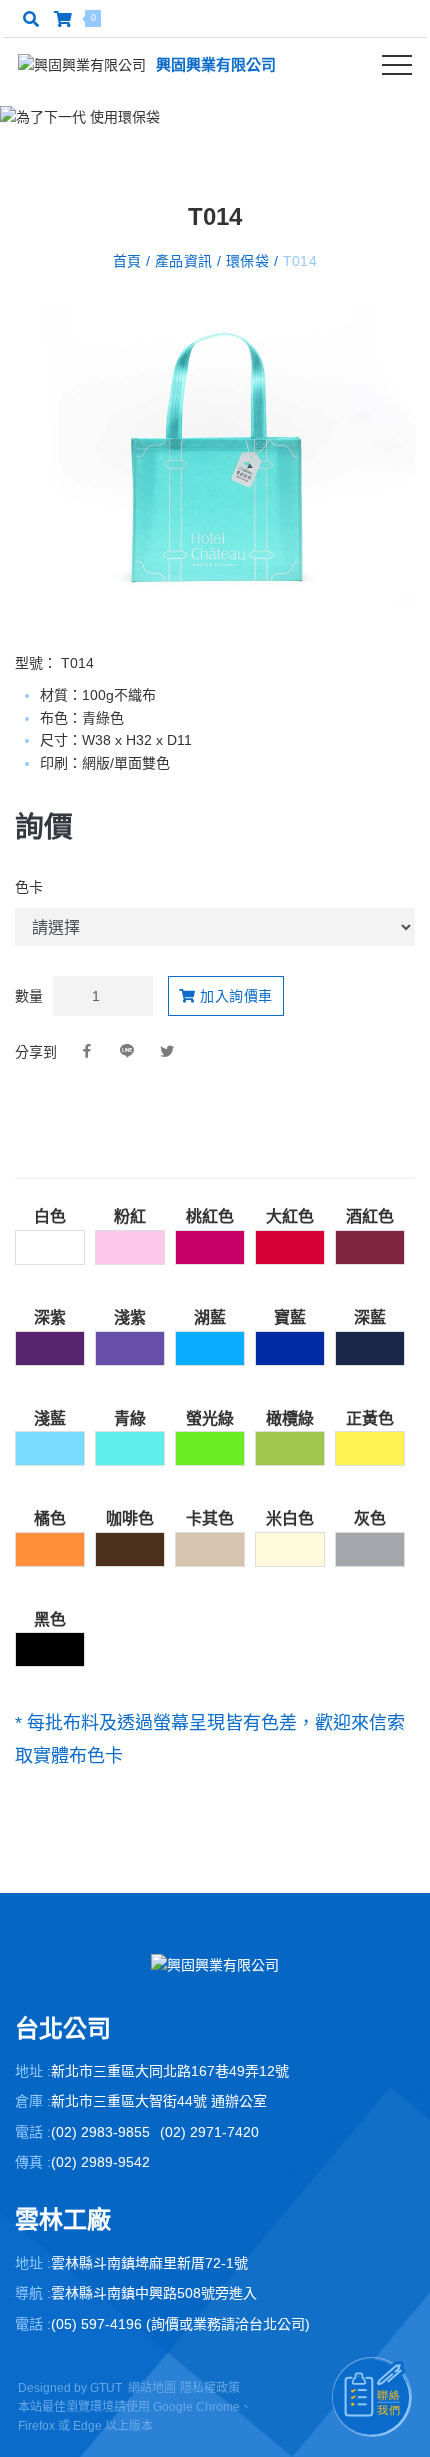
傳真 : (33, 2162)
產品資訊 (183, 261)
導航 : (33, 2293)
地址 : (33, 2071)
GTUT (106, 2388)
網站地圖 (152, 2388)
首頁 (129, 261)
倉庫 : (33, 2101)
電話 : (33, 2132)
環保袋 (248, 261)
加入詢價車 (234, 996)
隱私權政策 (210, 2388)
